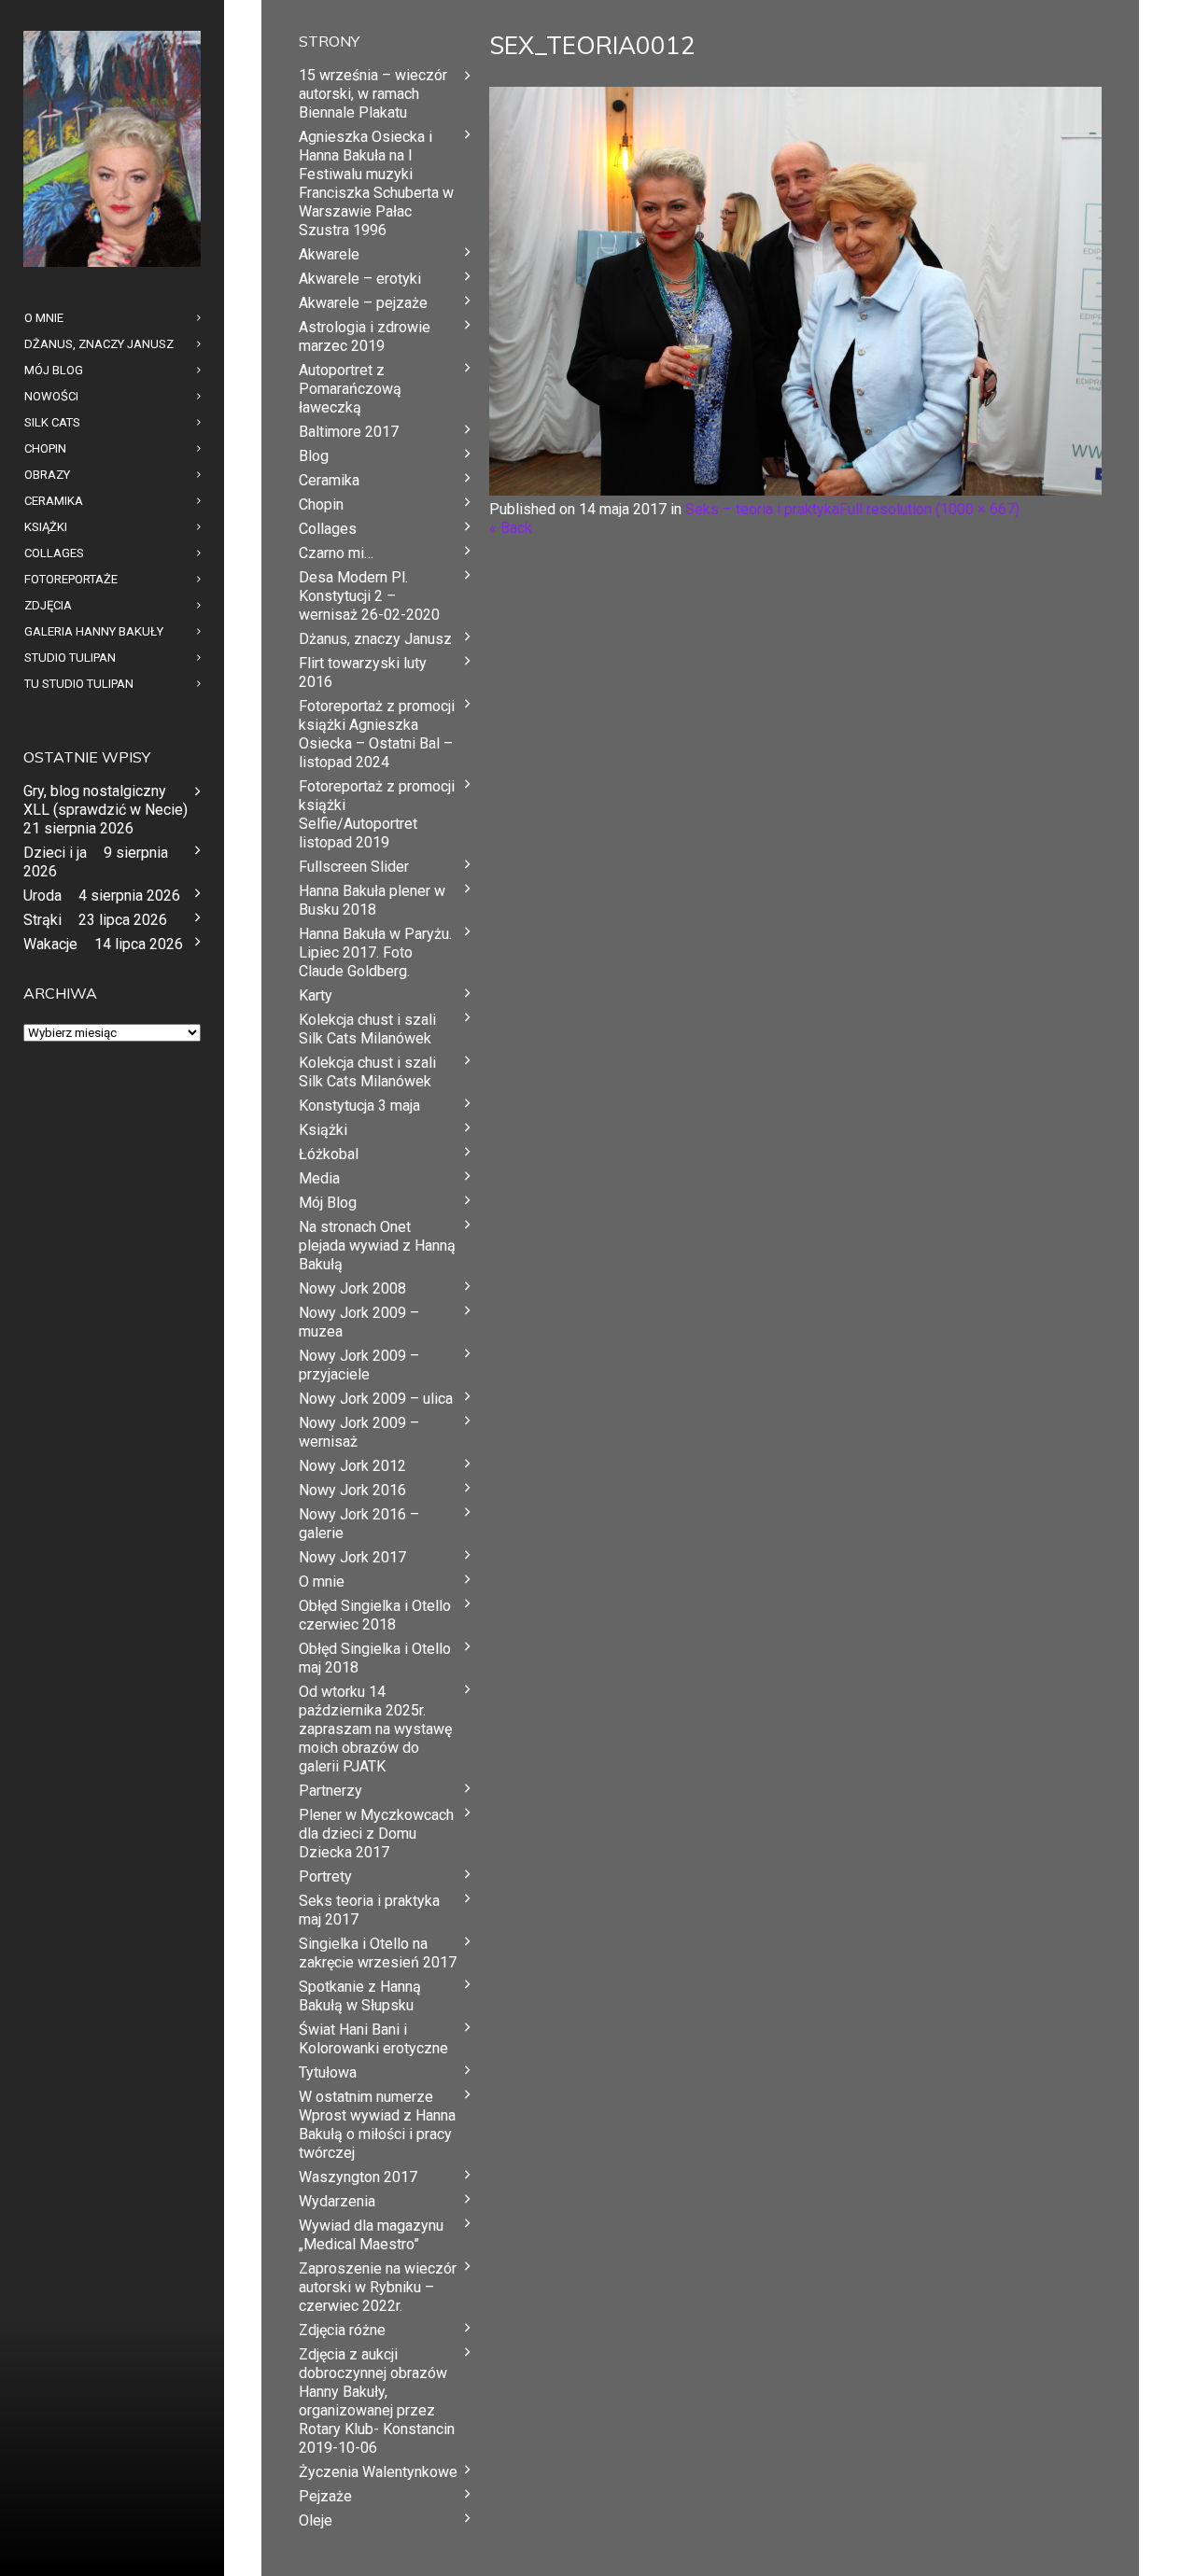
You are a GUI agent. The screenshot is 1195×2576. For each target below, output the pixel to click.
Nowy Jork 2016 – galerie (359, 1524)
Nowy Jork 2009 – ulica (376, 1399)
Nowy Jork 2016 (352, 1490)
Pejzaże (325, 2496)
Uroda (42, 896)
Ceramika (329, 480)
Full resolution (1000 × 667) (929, 509)
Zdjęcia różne (342, 2330)
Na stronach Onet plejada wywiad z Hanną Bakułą (377, 1246)
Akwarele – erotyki (360, 279)
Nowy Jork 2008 (352, 1288)
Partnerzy (330, 1791)
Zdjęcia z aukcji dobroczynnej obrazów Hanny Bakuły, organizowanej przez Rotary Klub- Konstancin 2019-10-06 (377, 2401)
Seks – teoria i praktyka (762, 509)
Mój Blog (328, 1203)
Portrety (325, 1876)
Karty (316, 995)
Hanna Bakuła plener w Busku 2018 (372, 900)
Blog (314, 456)
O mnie (322, 1582)
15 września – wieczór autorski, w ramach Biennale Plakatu (373, 94)
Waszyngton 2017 (358, 2177)
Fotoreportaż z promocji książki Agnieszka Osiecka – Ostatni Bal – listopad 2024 (377, 734)
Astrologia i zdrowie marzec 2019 (365, 336)
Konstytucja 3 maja (359, 1106)
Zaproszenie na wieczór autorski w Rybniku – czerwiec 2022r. (378, 2287)
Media (319, 1178)
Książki (323, 1130)
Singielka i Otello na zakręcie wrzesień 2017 (378, 1953)
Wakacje (50, 944)
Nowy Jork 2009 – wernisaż (359, 1432)
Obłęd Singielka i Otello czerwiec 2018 (375, 1615)
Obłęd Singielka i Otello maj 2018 (375, 1658)
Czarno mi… (336, 553)
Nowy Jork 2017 (352, 1557)
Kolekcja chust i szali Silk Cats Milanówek (367, 1029)
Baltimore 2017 (349, 432)
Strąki (42, 920)
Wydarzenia (337, 2201)
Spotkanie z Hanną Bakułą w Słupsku (360, 1996)
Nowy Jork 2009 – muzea (359, 1322)
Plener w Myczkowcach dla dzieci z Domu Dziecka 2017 (376, 1834)
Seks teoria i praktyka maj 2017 (369, 1910)
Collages (328, 529)
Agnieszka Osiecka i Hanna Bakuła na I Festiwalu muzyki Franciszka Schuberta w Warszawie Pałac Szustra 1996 (376, 183)
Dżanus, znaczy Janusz (375, 639)
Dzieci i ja (55, 853)
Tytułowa (328, 2072)
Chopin (321, 504)
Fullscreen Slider (354, 867)
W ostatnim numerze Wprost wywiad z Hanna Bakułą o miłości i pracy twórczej (377, 2125)
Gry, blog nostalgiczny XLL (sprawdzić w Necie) (105, 800)
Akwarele (329, 254)
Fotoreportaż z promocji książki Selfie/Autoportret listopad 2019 (377, 814)
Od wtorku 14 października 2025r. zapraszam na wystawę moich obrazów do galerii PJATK (375, 1729)
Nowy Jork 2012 (352, 1466)
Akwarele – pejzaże (363, 303)
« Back (511, 528)
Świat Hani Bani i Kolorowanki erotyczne (373, 2039)
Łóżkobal (329, 1154)
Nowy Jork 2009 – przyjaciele (359, 1365)
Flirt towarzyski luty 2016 (363, 672)
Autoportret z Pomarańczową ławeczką (350, 389)
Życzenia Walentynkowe (378, 2472)
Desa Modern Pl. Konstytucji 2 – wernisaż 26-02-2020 (369, 596)
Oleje (316, 2520)
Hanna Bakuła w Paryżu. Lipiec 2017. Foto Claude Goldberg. (375, 952)
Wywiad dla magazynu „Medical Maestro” (371, 2235)
